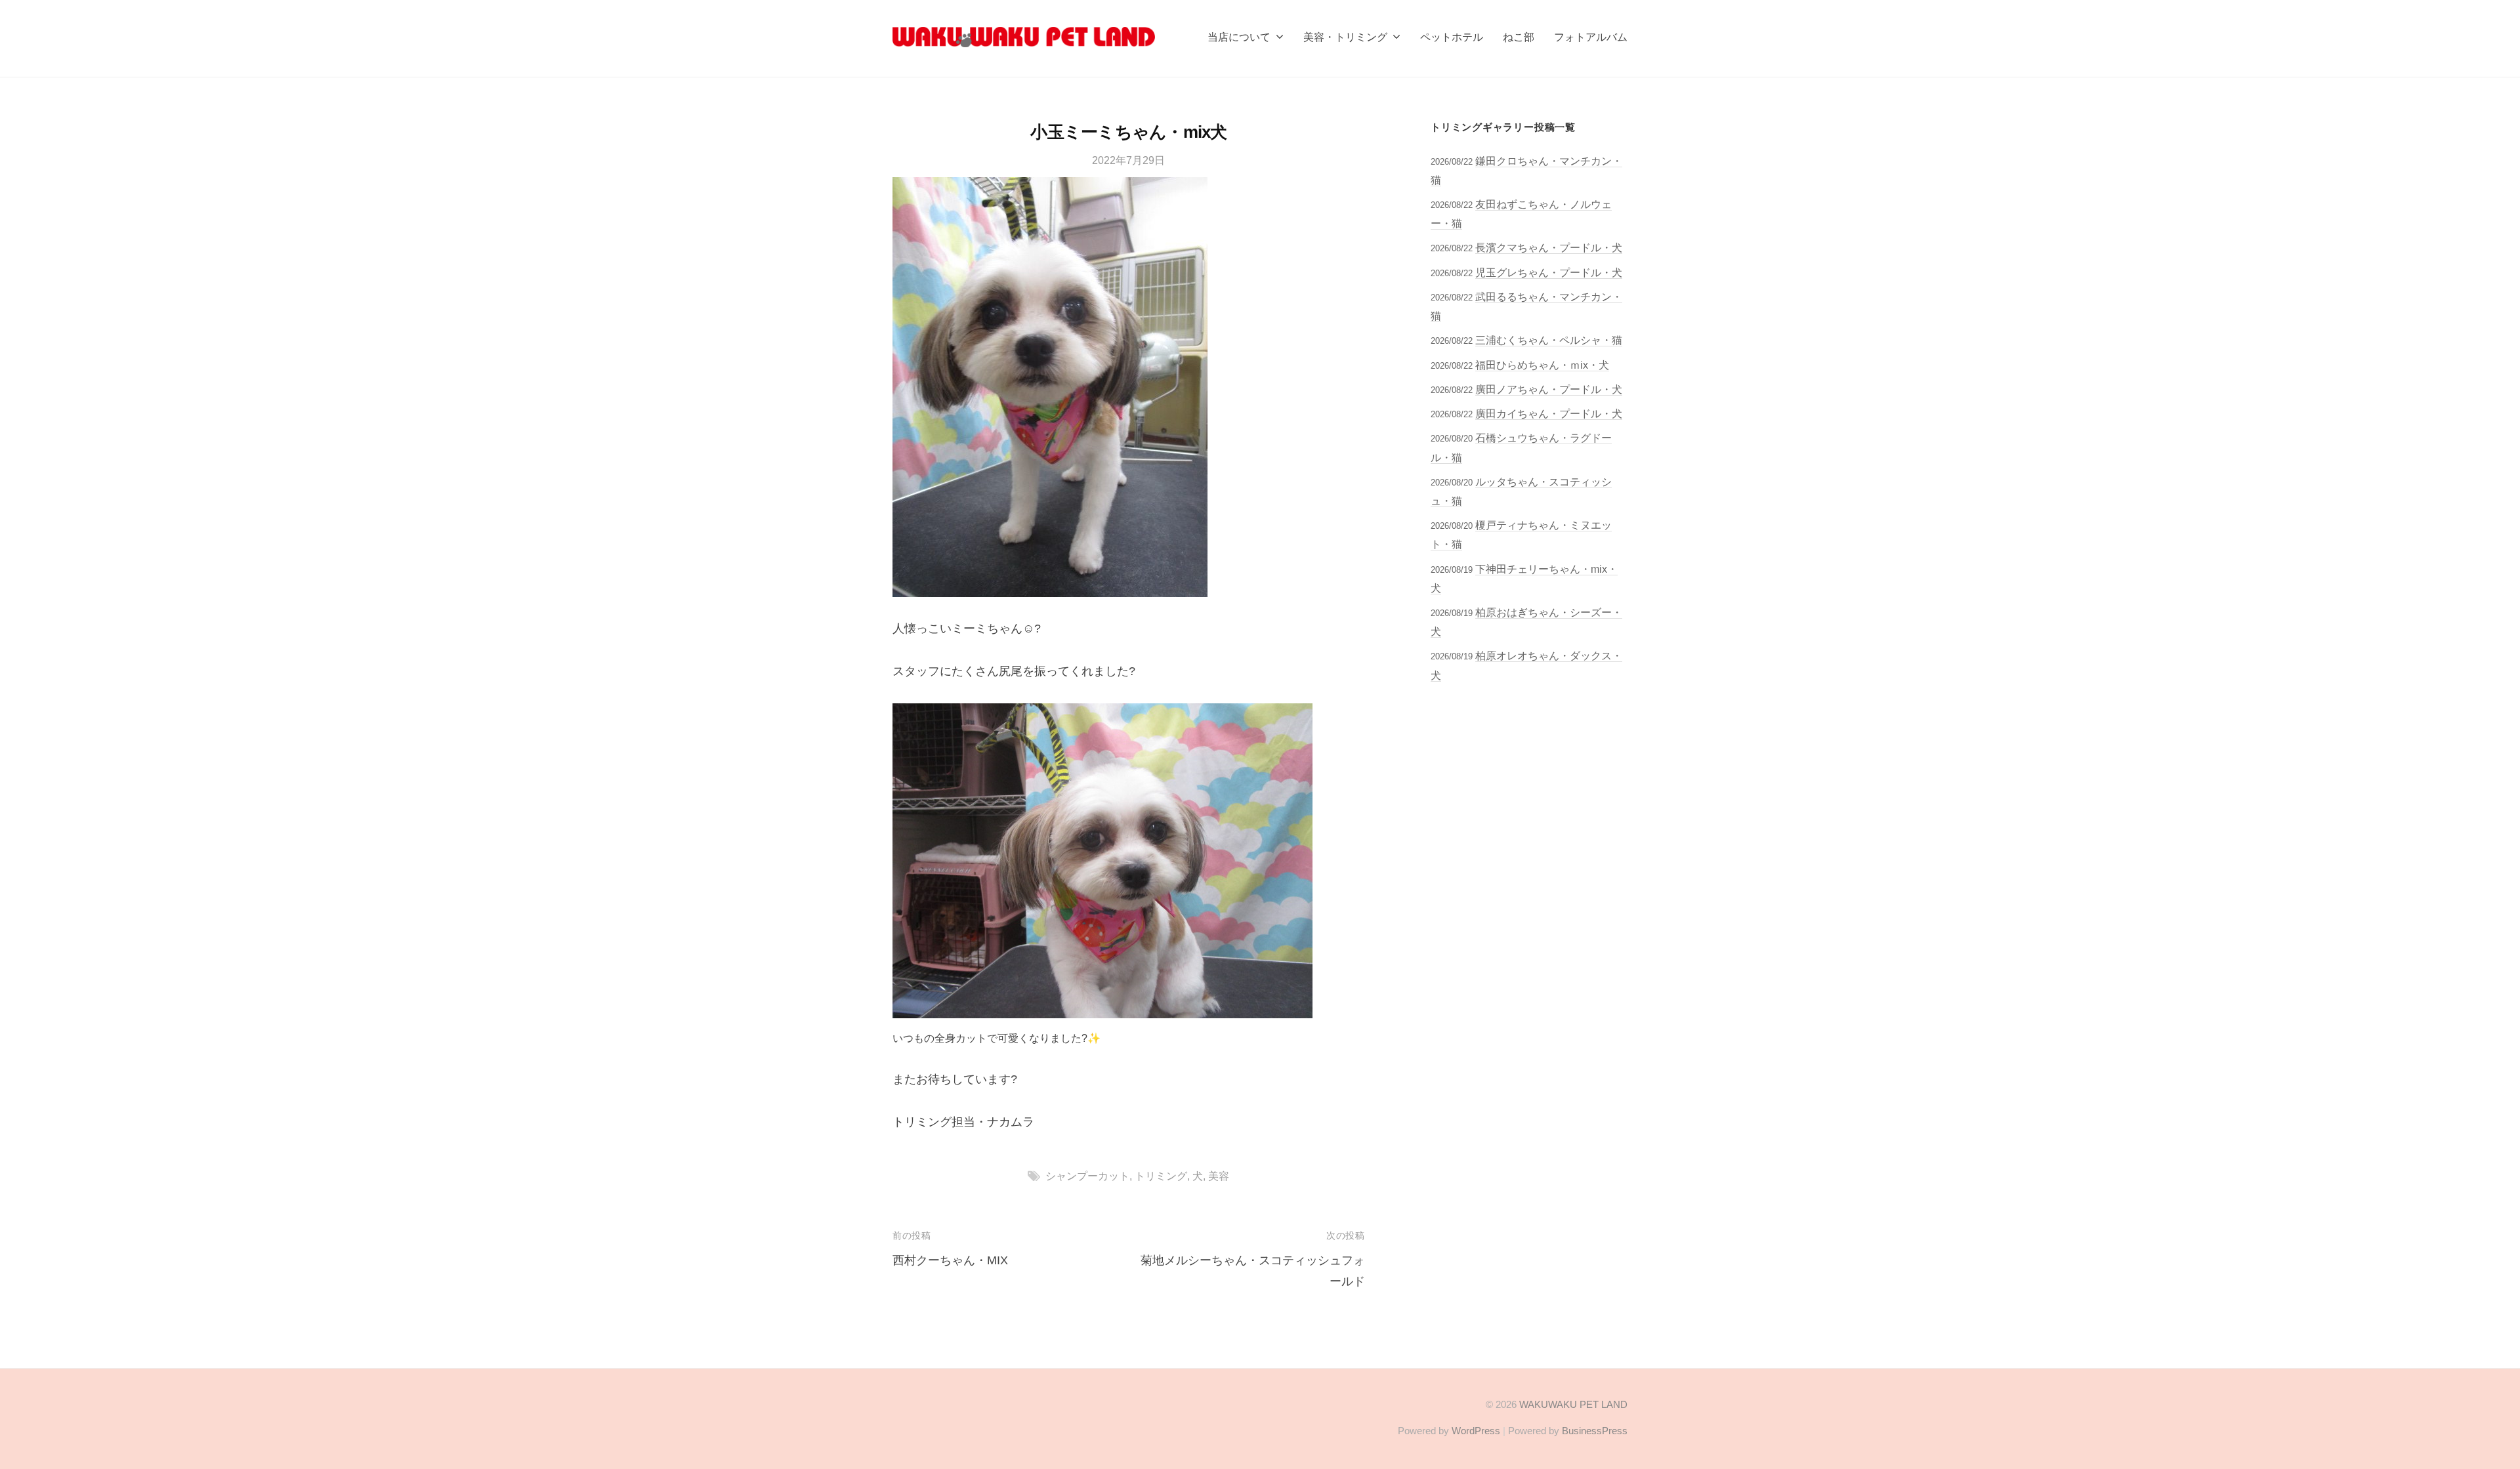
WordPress (1476, 1431)
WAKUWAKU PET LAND (1573, 1404)
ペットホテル (1452, 37)
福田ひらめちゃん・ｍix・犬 (1542, 365)
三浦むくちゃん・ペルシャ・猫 (1549, 340)
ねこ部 (1519, 37)
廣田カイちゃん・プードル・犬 (1549, 413)
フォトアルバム (1591, 37)
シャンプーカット (1087, 1176)
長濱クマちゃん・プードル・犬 (1549, 247)
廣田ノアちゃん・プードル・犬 (1549, 389)
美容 (1219, 1176)
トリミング (1161, 1176)
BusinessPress (1595, 1431)
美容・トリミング (1345, 37)
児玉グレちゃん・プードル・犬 (1549, 272)
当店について (1239, 37)
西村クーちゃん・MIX (950, 1260)
